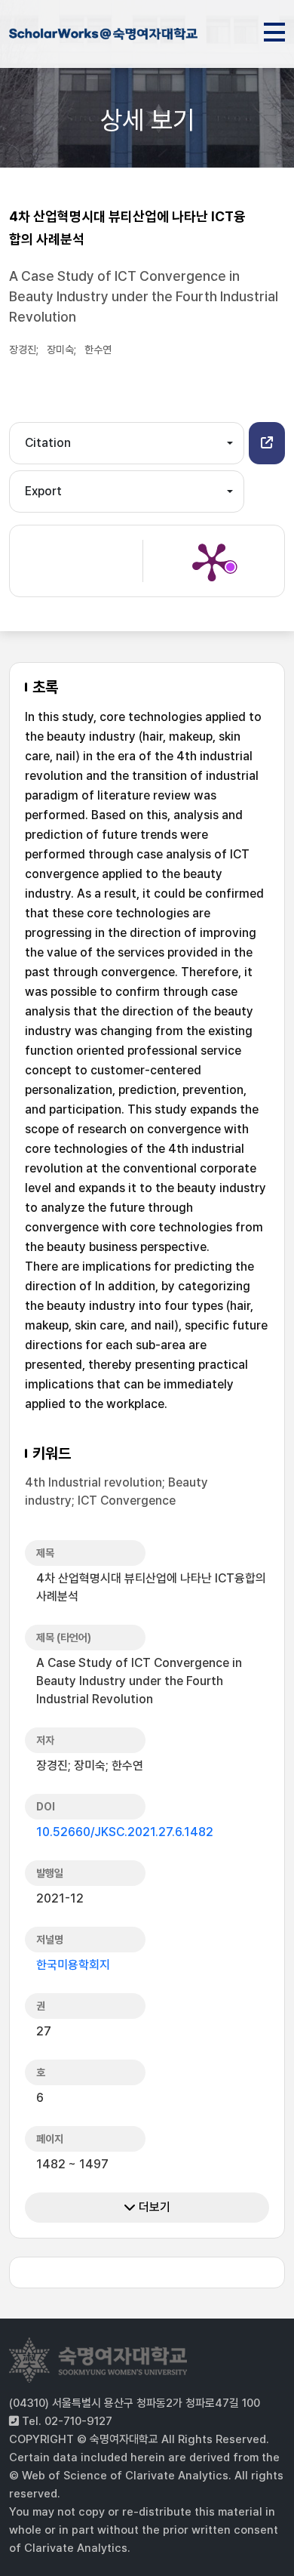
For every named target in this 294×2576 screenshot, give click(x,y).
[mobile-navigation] (274, 29)
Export (43, 491)
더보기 (153, 2207)
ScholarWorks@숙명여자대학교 (103, 36)
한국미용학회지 (73, 1965)
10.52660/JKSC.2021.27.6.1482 (125, 1832)
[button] (267, 443)
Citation (48, 443)
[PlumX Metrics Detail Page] (212, 561)
